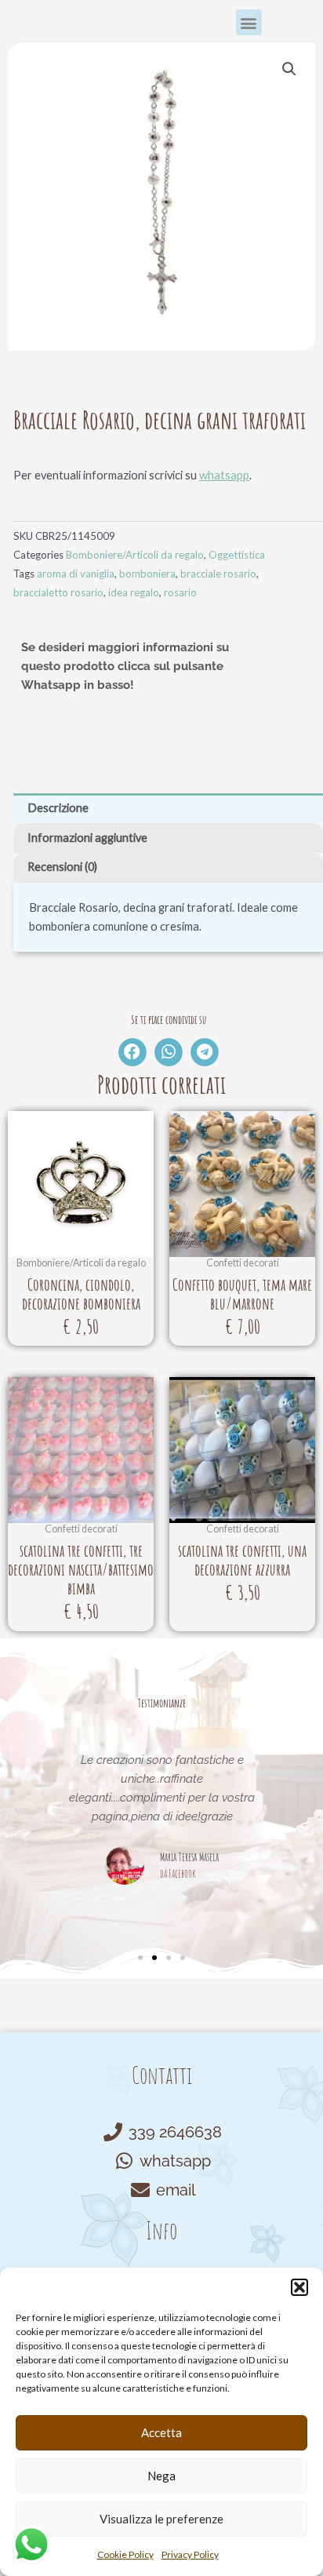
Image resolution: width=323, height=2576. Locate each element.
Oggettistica (237, 555)
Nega (161, 2476)
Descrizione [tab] (58, 808)
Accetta (161, 2432)
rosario (180, 592)
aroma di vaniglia (76, 574)
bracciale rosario (218, 574)
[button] (299, 2287)
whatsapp (224, 475)
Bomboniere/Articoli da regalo (135, 555)
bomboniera (147, 574)
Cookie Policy (125, 2554)
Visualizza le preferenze (161, 2519)
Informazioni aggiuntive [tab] (87, 838)
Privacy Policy (190, 2554)
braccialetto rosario (58, 592)
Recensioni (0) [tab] (62, 867)
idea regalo (134, 592)
